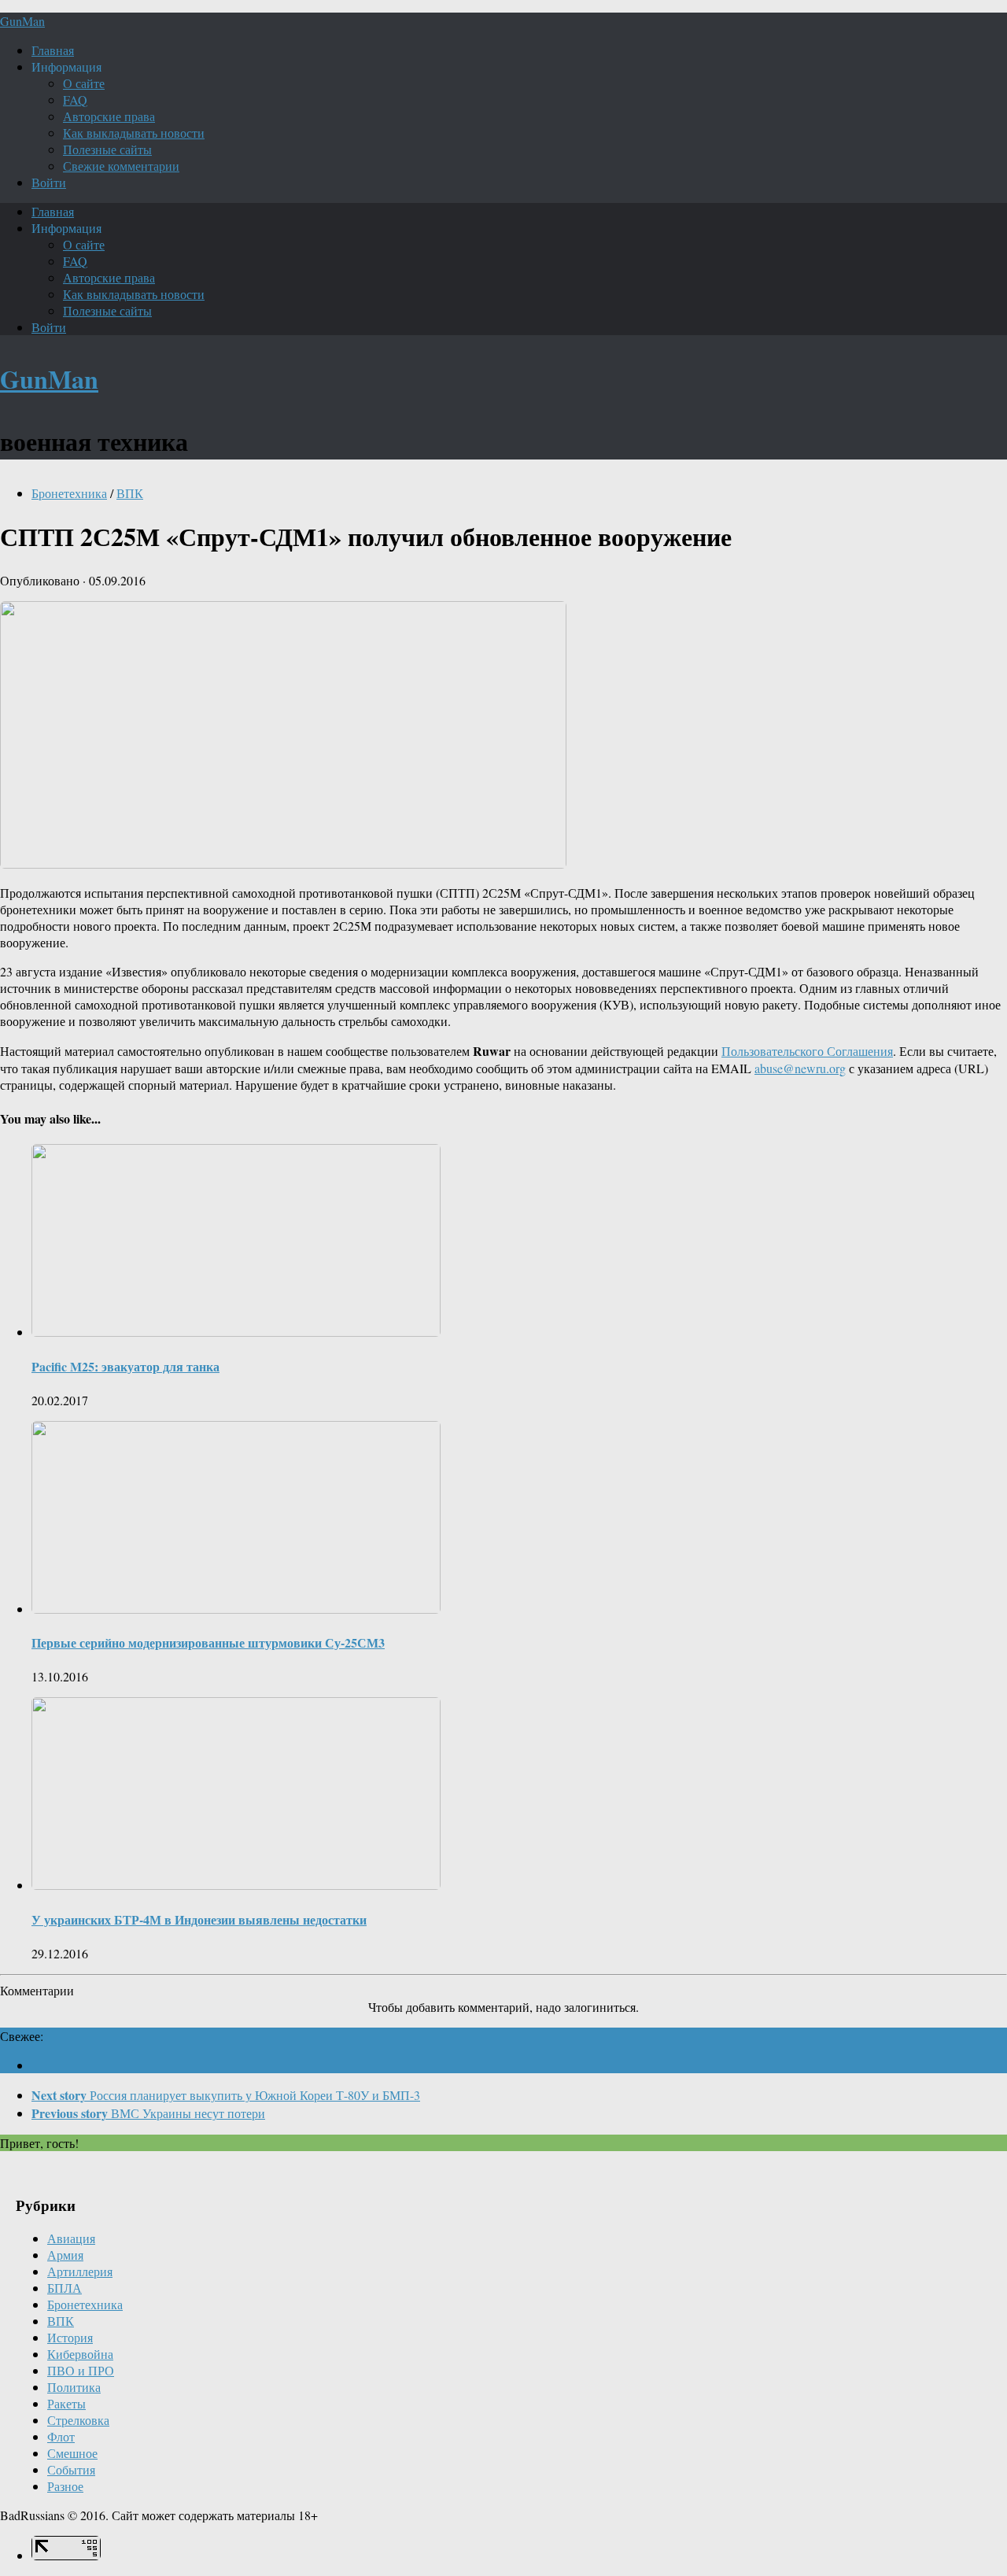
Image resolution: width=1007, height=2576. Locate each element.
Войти (49, 182)
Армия (65, 2255)
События (71, 2469)
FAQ (75, 100)
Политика (74, 2387)
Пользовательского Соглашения (807, 1051)
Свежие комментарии (121, 166)
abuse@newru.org (800, 1068)
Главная (53, 50)
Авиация (71, 2238)
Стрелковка (78, 2420)
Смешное (72, 2453)
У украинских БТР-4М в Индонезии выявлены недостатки (199, 1919)
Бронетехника (69, 493)
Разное (65, 2486)
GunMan (22, 21)
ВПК (130, 493)
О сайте (84, 83)
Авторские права (109, 116)
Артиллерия (80, 2271)
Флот (61, 2436)
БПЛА (65, 2288)
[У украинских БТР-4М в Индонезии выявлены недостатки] (236, 1885)
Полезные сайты (107, 149)
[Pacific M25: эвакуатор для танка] (236, 1332)
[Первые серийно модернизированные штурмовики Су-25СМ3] (236, 1609)
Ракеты (66, 2403)
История (70, 2337)
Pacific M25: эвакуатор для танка (125, 1366)
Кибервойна (80, 2354)
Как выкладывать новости (134, 133)
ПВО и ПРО (81, 2370)
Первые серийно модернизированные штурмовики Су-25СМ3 (208, 1642)
